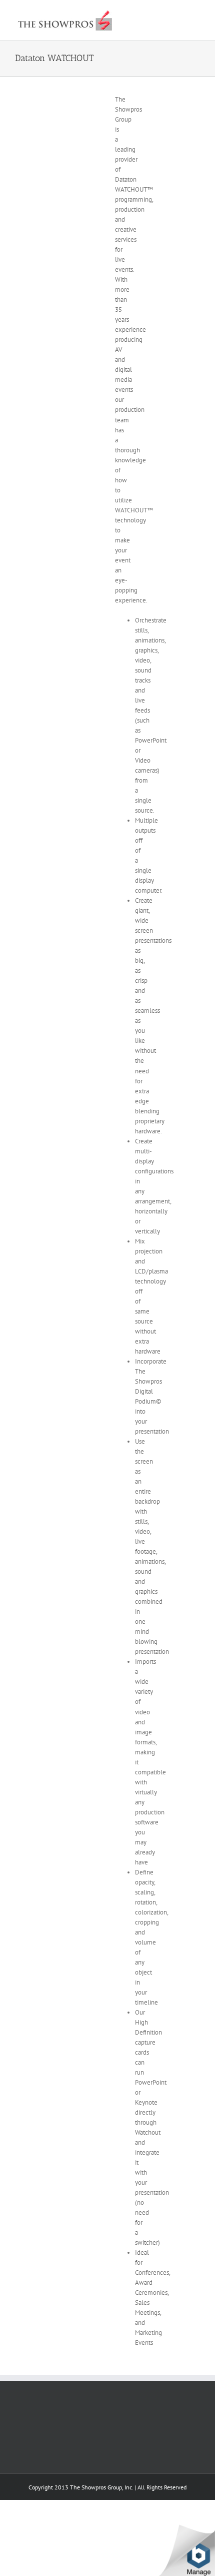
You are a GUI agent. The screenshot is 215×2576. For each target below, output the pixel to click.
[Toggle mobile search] (178, 15)
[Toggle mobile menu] (196, 15)
